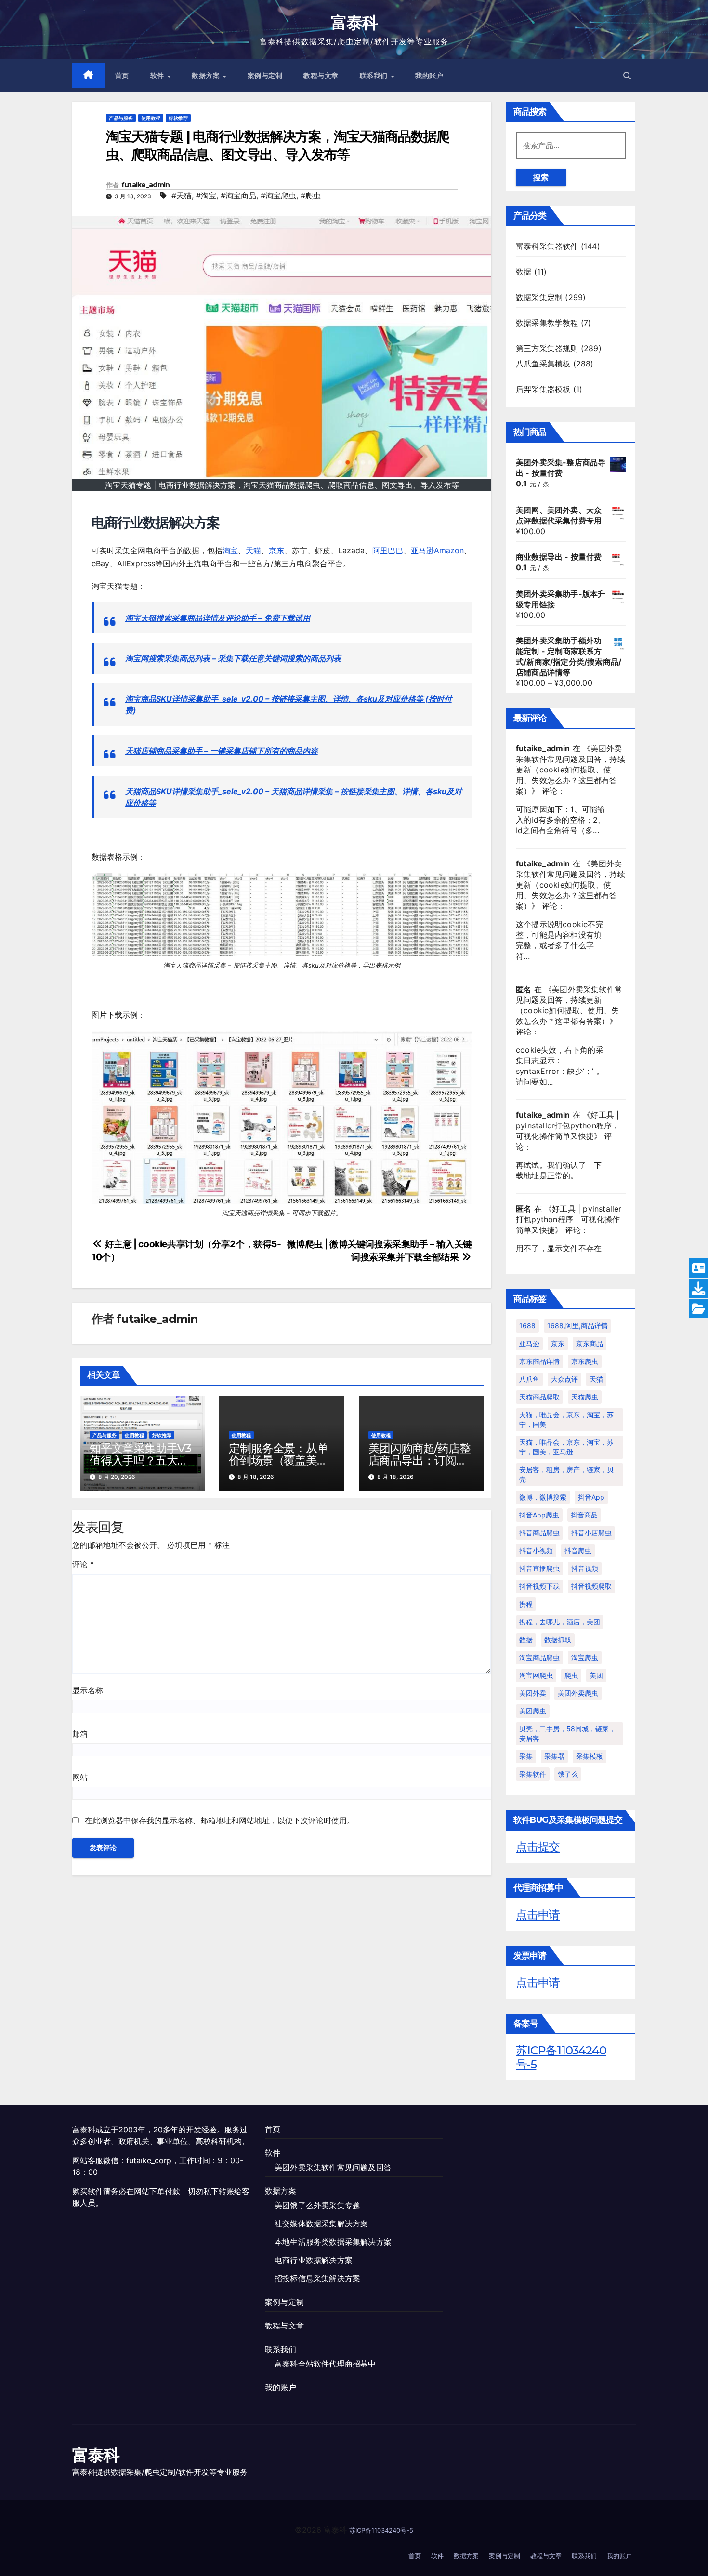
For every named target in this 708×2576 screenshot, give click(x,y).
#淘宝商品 (238, 196)
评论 (83, 1564)
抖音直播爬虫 (539, 1568)
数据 (524, 272)
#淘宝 (206, 196)
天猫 (253, 550)
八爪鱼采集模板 (543, 364)
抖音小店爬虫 (591, 1533)
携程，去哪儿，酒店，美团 (560, 1622)
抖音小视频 (536, 1550)
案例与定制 (265, 76)
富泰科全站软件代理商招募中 (325, 2364)
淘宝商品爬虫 (539, 1657)
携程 (526, 1604)
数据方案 (207, 76)
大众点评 (564, 1379)
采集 (526, 1756)
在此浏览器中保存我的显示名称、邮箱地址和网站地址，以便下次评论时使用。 (220, 1820)
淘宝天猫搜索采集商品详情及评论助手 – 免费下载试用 (218, 618)
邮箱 (80, 1734)
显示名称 (88, 1690)
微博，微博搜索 (543, 1497)
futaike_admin (146, 185)
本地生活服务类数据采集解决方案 (333, 2242)
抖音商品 (584, 1515)
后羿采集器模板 (543, 389)
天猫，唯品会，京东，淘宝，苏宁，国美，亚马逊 (566, 1447)
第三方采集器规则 (547, 348)
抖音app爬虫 (539, 1515)
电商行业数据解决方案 (314, 2260)
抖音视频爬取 (591, 1586)
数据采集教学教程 (547, 323)
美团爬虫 (533, 1711)
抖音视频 (585, 1568)
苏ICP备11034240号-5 (561, 2057)
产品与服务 (121, 118)
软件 (158, 76)
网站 (80, 1777)
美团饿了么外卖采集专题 (317, 2205)
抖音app (591, 1497)
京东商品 (590, 1343)
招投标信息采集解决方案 (317, 2278)
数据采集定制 (539, 297)
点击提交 (538, 1847)
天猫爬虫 (585, 1397)
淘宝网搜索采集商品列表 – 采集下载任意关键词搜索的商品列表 (233, 658)
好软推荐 (178, 118)
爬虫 (571, 1675)
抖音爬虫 (578, 1550)
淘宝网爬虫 (536, 1675)
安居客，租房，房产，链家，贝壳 (566, 1474)
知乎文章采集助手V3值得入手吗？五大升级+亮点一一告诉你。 (142, 1460)
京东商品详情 (539, 1361)
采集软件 (533, 1774)
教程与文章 (321, 76)
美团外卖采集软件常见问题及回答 (333, 2167)
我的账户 (429, 76)
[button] (627, 76)
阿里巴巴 (388, 550)
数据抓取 (558, 1640)
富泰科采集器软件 (547, 246)
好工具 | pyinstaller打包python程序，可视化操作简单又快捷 (568, 1125)
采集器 (554, 1756)
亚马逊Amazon (437, 550)
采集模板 (590, 1756)
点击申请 (538, 1915)
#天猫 (182, 196)
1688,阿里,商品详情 (577, 1326)
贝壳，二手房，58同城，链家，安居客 (567, 1733)
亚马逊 (529, 1343)
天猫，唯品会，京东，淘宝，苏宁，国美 (566, 1419)
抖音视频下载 (539, 1586)
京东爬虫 (585, 1361)
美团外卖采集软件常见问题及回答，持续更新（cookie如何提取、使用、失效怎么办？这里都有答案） (570, 770)
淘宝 (230, 550)
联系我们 (375, 76)
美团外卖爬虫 (578, 1693)
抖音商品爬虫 (539, 1533)
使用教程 (151, 118)
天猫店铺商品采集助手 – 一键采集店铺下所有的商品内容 (222, 751)
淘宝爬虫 (585, 1657)
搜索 (541, 177)
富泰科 (354, 23)
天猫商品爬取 (539, 1397)
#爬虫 (311, 196)
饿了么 (568, 1774)
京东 (276, 550)
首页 (122, 76)
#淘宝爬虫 (278, 196)
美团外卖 (533, 1693)
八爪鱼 (529, 1379)
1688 (527, 1326)
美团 (596, 1675)
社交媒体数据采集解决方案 (321, 2223)
